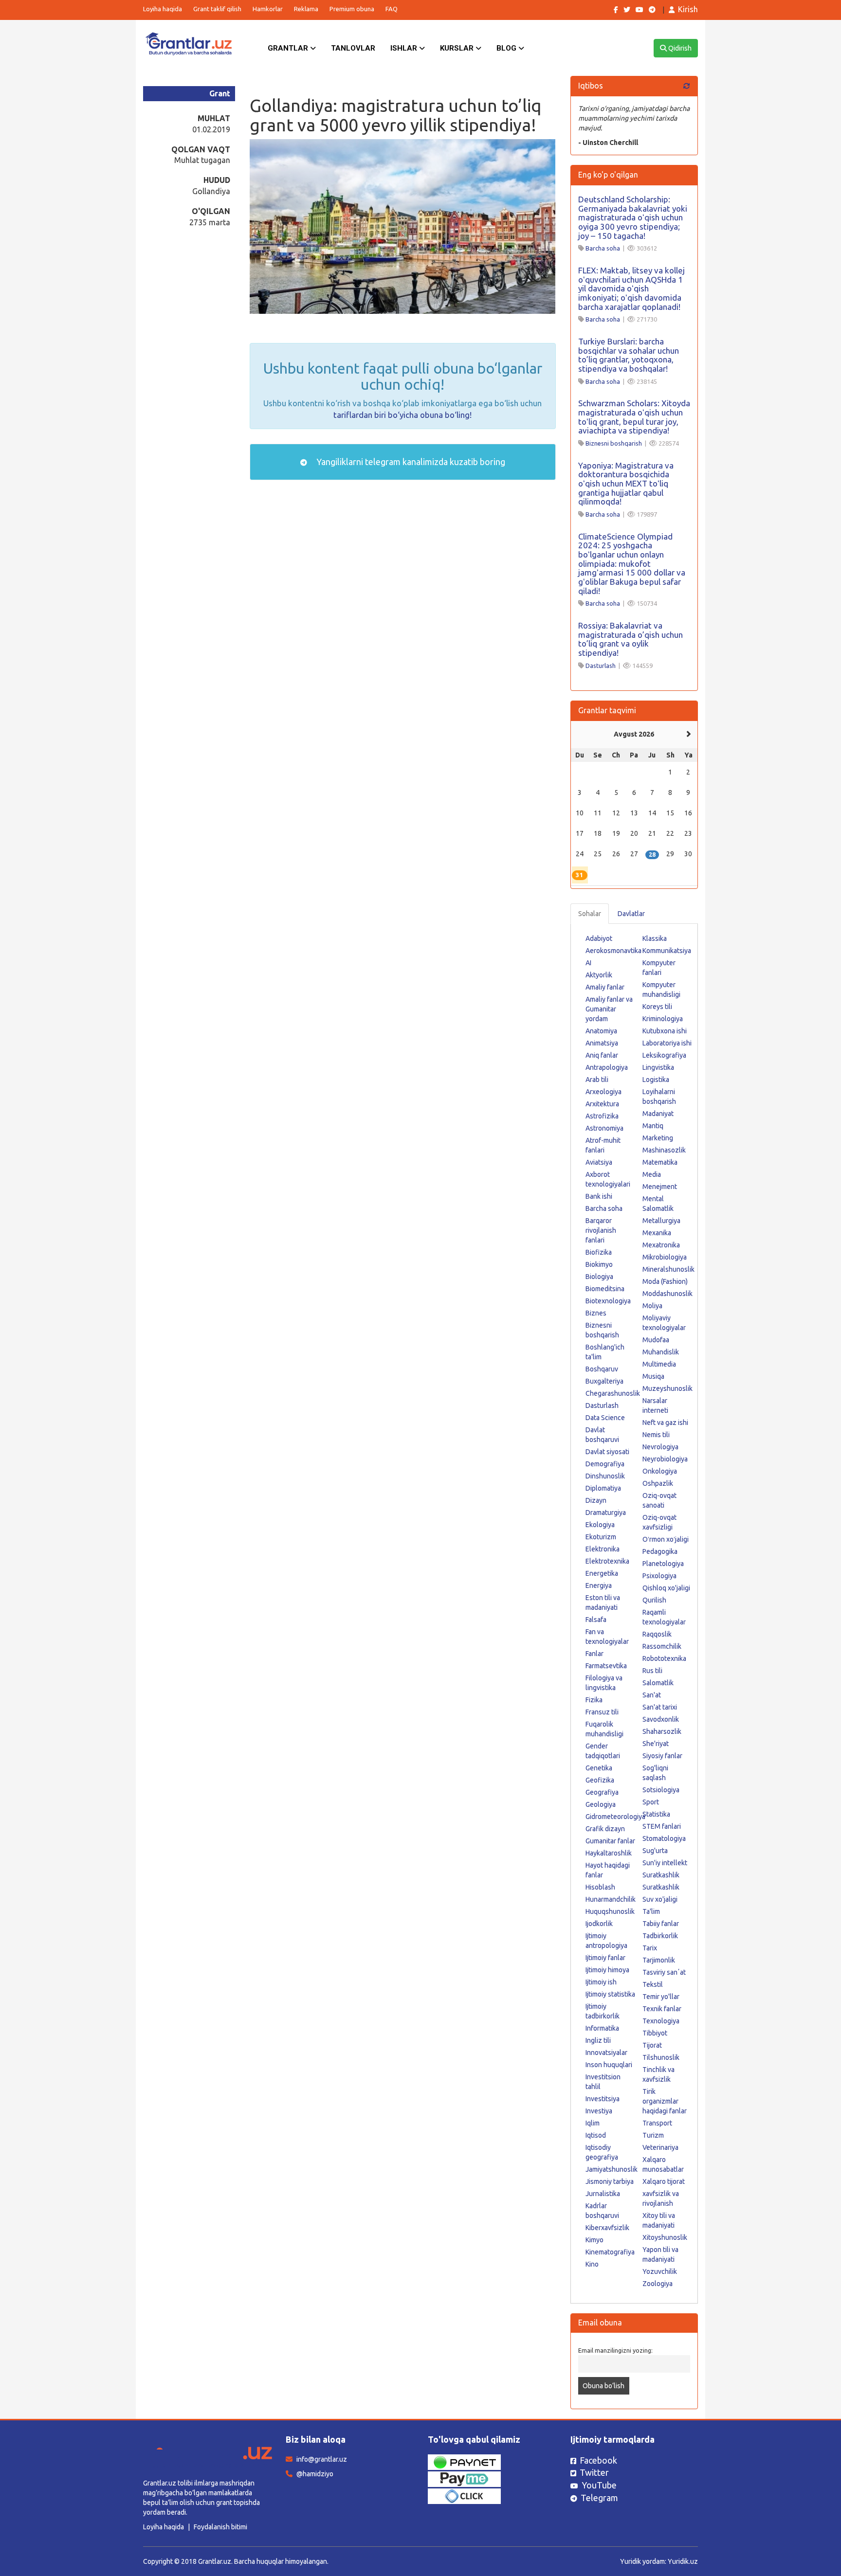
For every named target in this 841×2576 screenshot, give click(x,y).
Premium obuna (352, 9)
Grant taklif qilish (217, 9)
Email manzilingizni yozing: (615, 2350)
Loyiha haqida (163, 9)
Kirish (688, 9)
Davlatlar (631, 914)
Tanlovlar (353, 48)
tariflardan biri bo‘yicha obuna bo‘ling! (402, 415)
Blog (507, 48)
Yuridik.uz (683, 2561)
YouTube (599, 2485)
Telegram (599, 2498)
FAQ (392, 9)
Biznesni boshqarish (614, 443)
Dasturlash (601, 666)
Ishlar (405, 48)
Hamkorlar (268, 9)
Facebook (598, 2460)
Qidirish (679, 48)
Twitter (594, 2472)
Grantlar (289, 48)
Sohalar (590, 914)
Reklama (306, 9)
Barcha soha (603, 248)
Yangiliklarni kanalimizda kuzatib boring (410, 462)
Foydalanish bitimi (220, 2527)
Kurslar (458, 48)
